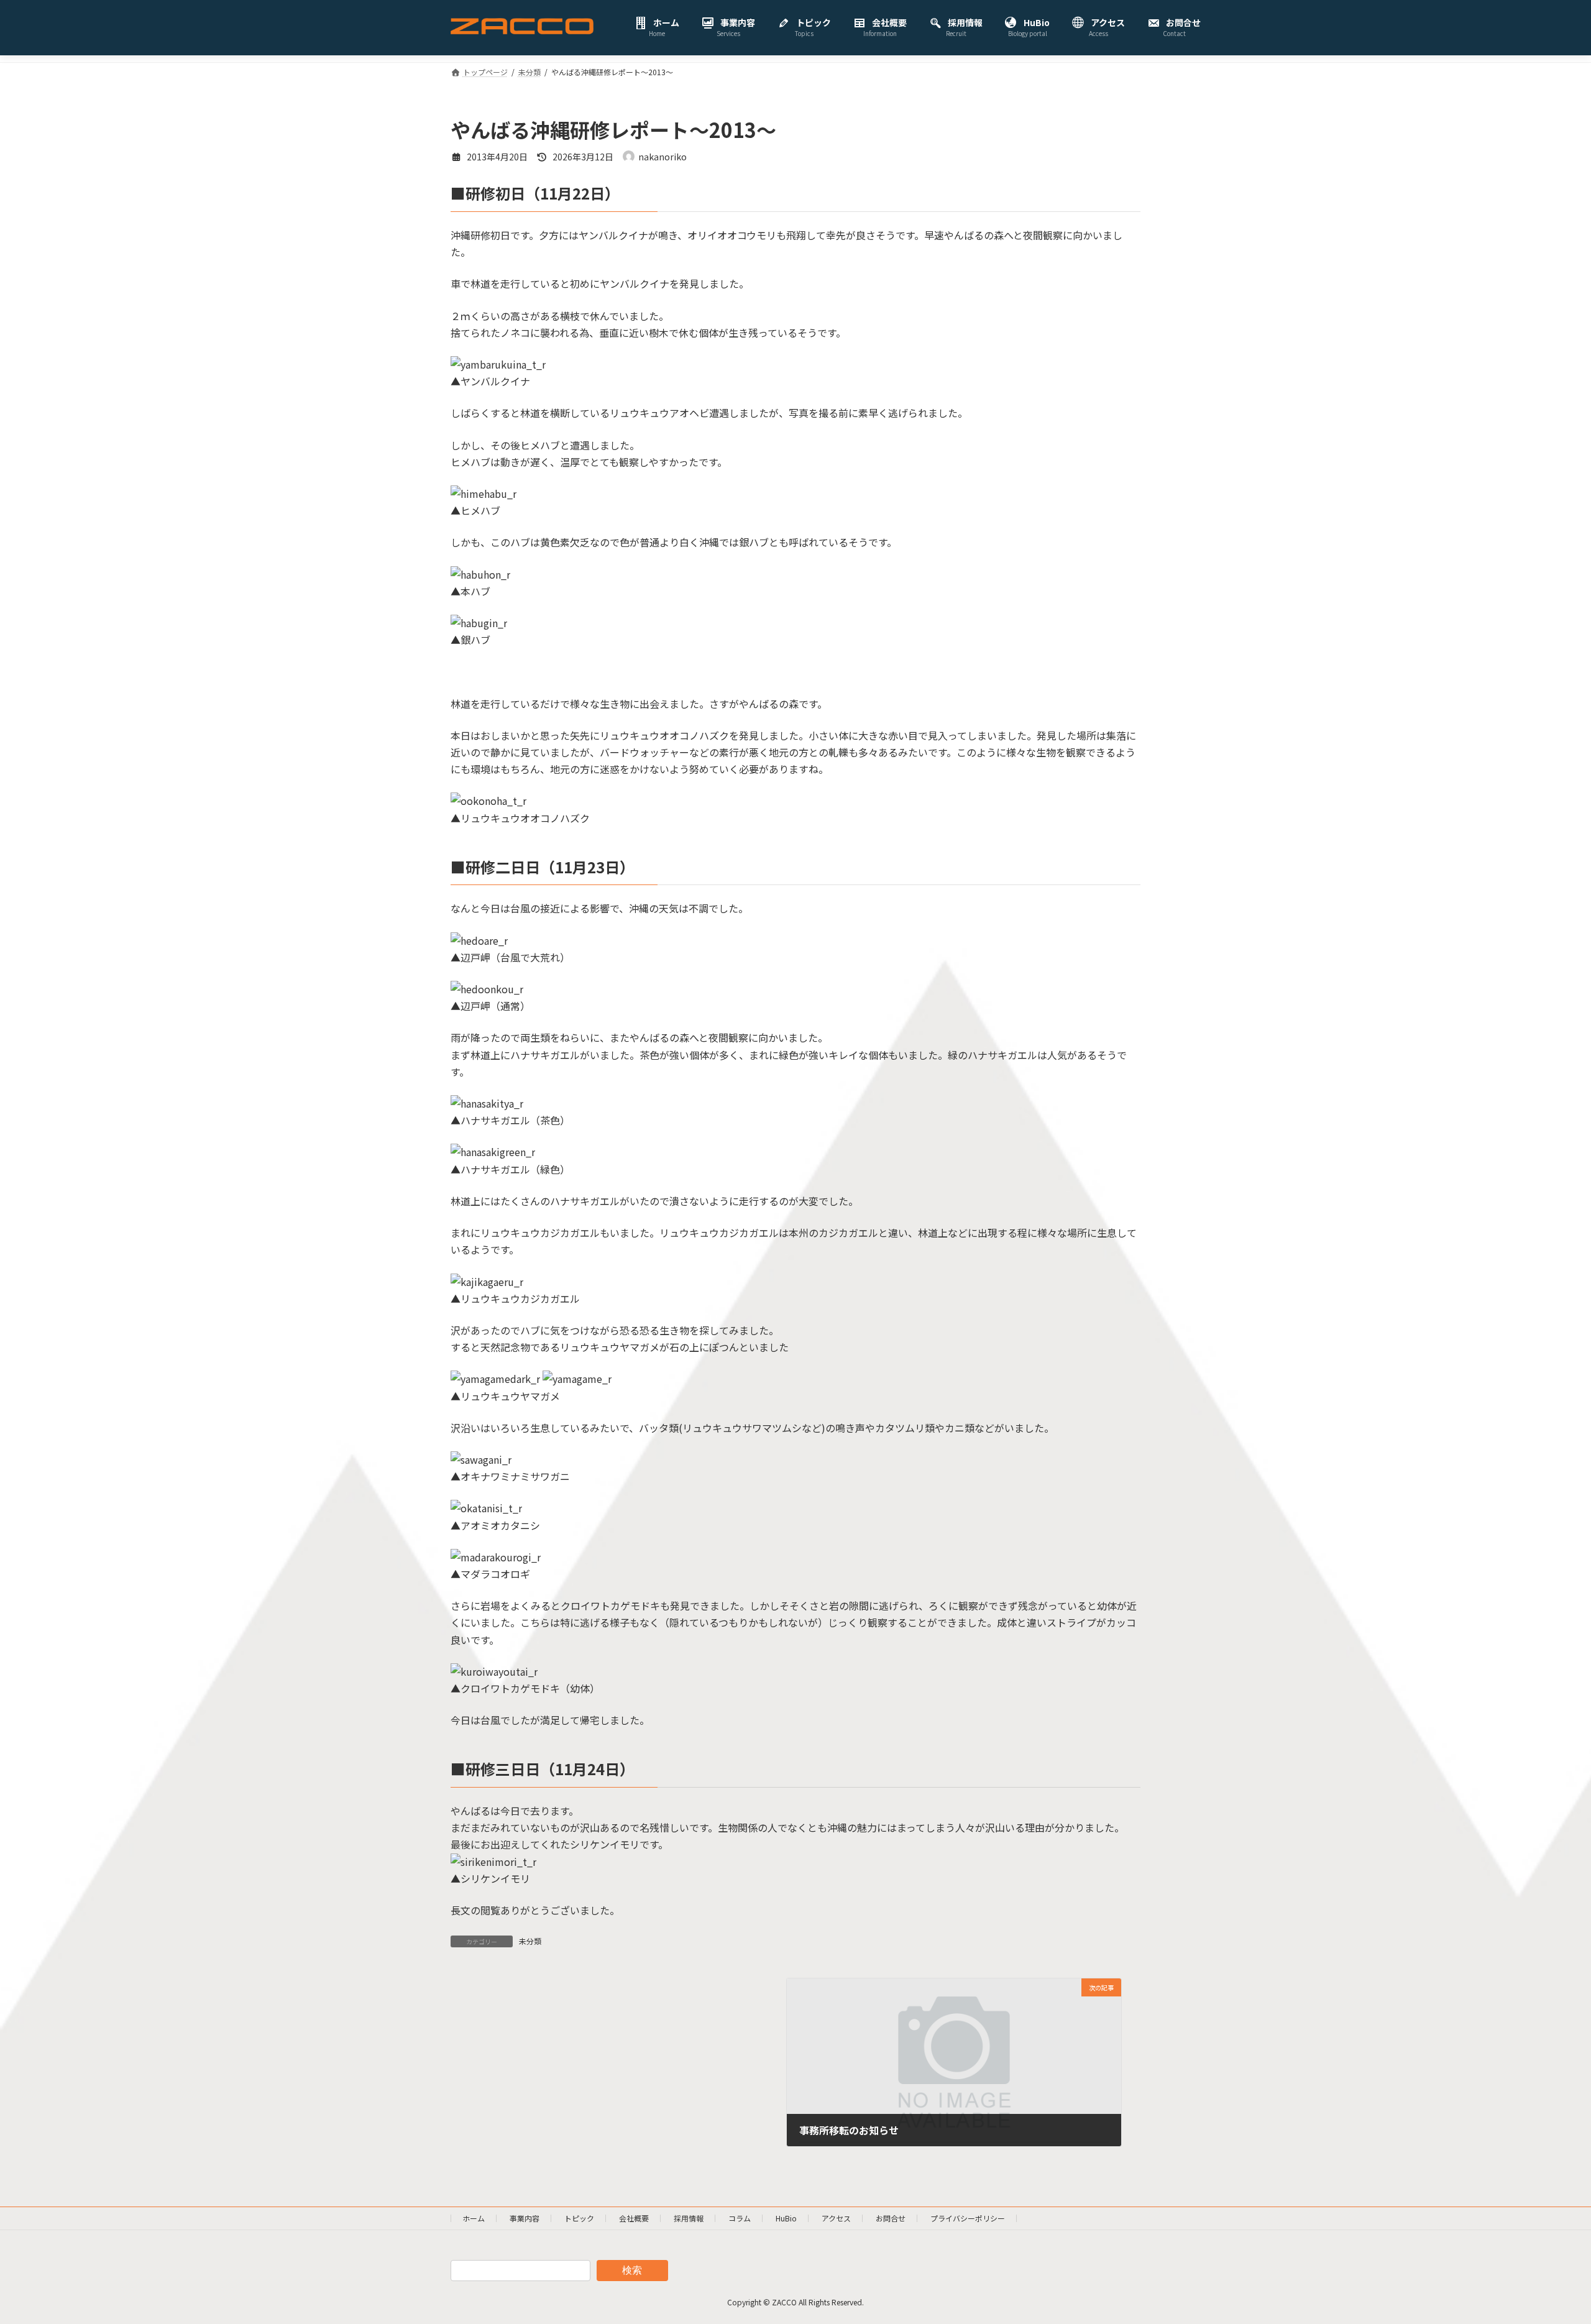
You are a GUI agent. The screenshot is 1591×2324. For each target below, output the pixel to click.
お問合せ (891, 2218)
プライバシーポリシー (968, 2218)
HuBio (786, 2218)
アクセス (836, 2218)
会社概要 (634, 2218)
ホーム (474, 2218)
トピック (579, 2218)
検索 (632, 2270)
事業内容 (525, 2218)
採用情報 (689, 2218)
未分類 (530, 1941)
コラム (740, 2218)
